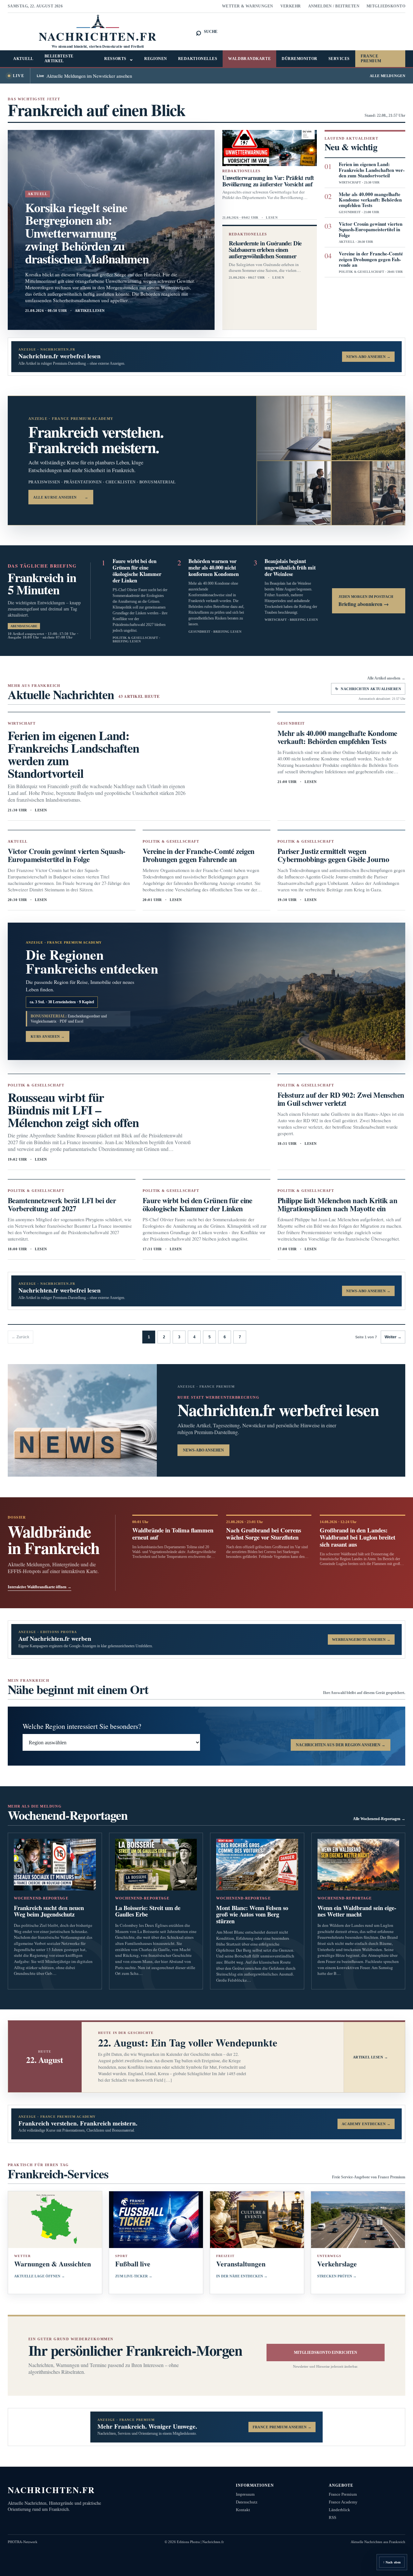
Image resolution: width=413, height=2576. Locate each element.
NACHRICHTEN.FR (51, 2490)
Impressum (245, 2494)
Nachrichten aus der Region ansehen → (341, 1745)
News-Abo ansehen (203, 1450)
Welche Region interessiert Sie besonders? (82, 1726)
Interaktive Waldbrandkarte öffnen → (40, 1587)
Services (339, 59)
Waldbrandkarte (249, 59)
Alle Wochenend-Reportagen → (379, 1819)
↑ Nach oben (392, 2562)
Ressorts (119, 59)
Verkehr (291, 6)
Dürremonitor (300, 59)
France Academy (343, 2502)
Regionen (156, 59)
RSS (332, 2517)
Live (19, 76)
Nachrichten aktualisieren (368, 689)
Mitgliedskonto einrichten (326, 2353)
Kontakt (243, 2510)
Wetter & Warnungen (248, 6)
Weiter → (393, 1337)
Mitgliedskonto (386, 6)
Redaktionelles (198, 59)
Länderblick (339, 2510)
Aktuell (23, 59)
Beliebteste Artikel (59, 59)
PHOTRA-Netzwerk (23, 2542)
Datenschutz (247, 2502)
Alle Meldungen (388, 76)
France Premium (371, 59)
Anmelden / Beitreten (334, 6)
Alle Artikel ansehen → (386, 678)
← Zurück (20, 1337)
